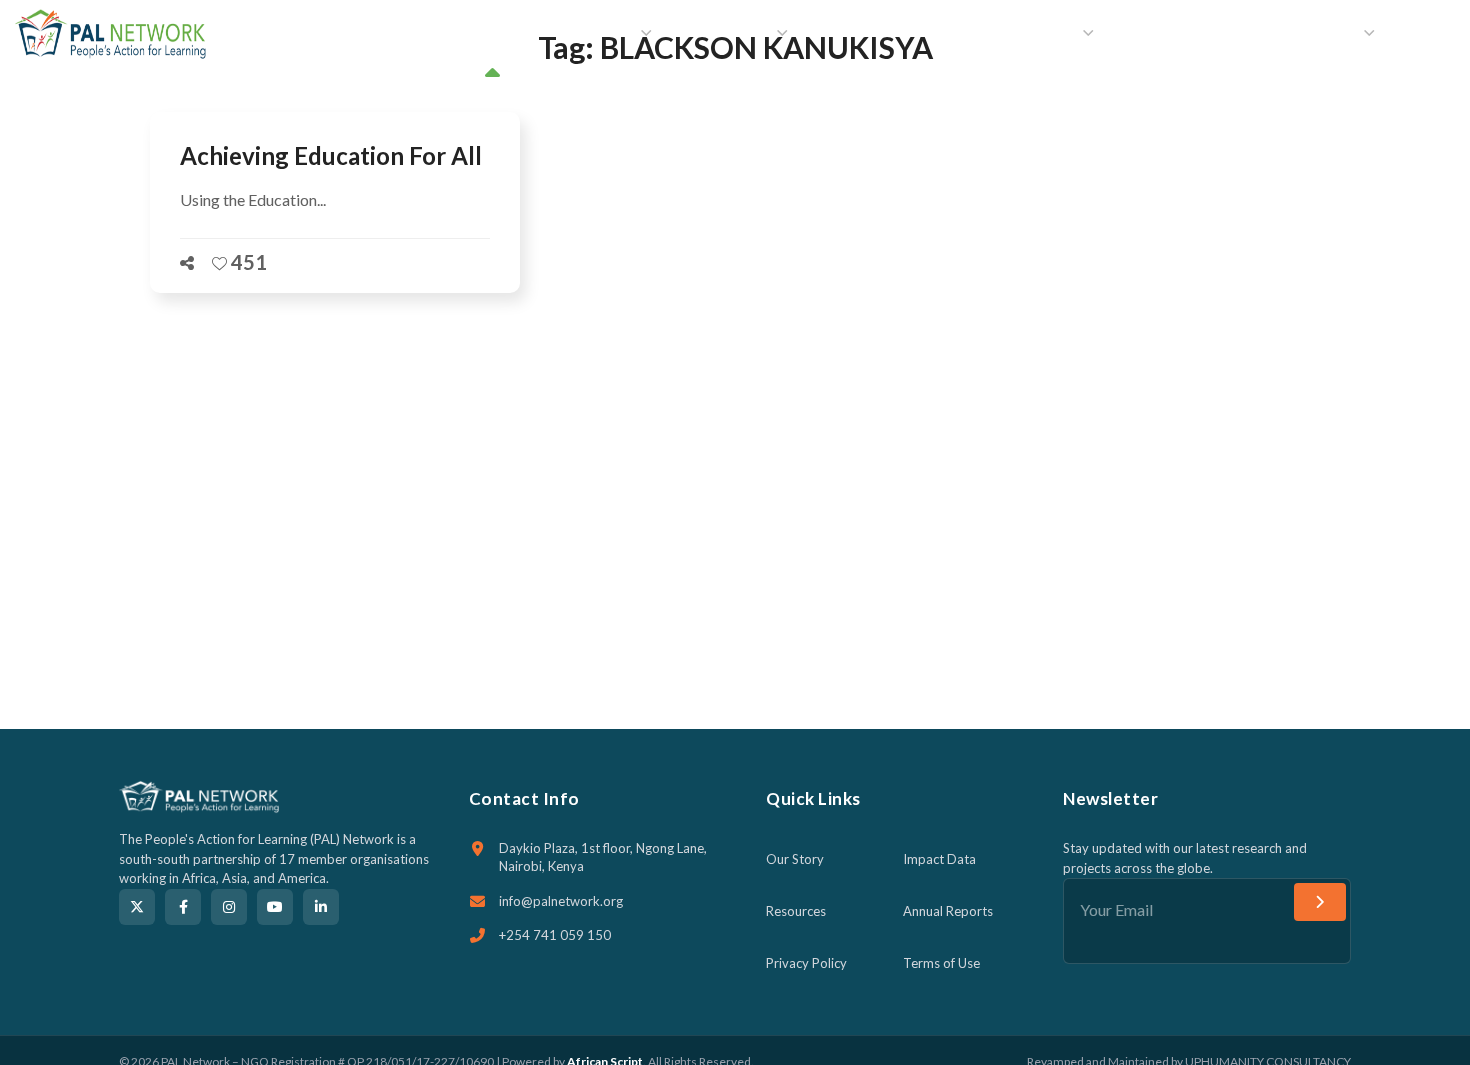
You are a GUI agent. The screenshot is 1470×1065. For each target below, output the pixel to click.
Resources (796, 911)
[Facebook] (183, 907)
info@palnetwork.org (561, 901)
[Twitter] (137, 907)
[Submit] (1320, 902)
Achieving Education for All (331, 155)
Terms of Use (941, 963)
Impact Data (939, 859)
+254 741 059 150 (555, 935)
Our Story (795, 859)
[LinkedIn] (321, 907)
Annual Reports (948, 911)
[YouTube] (275, 907)
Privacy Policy (806, 963)
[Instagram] (229, 907)
